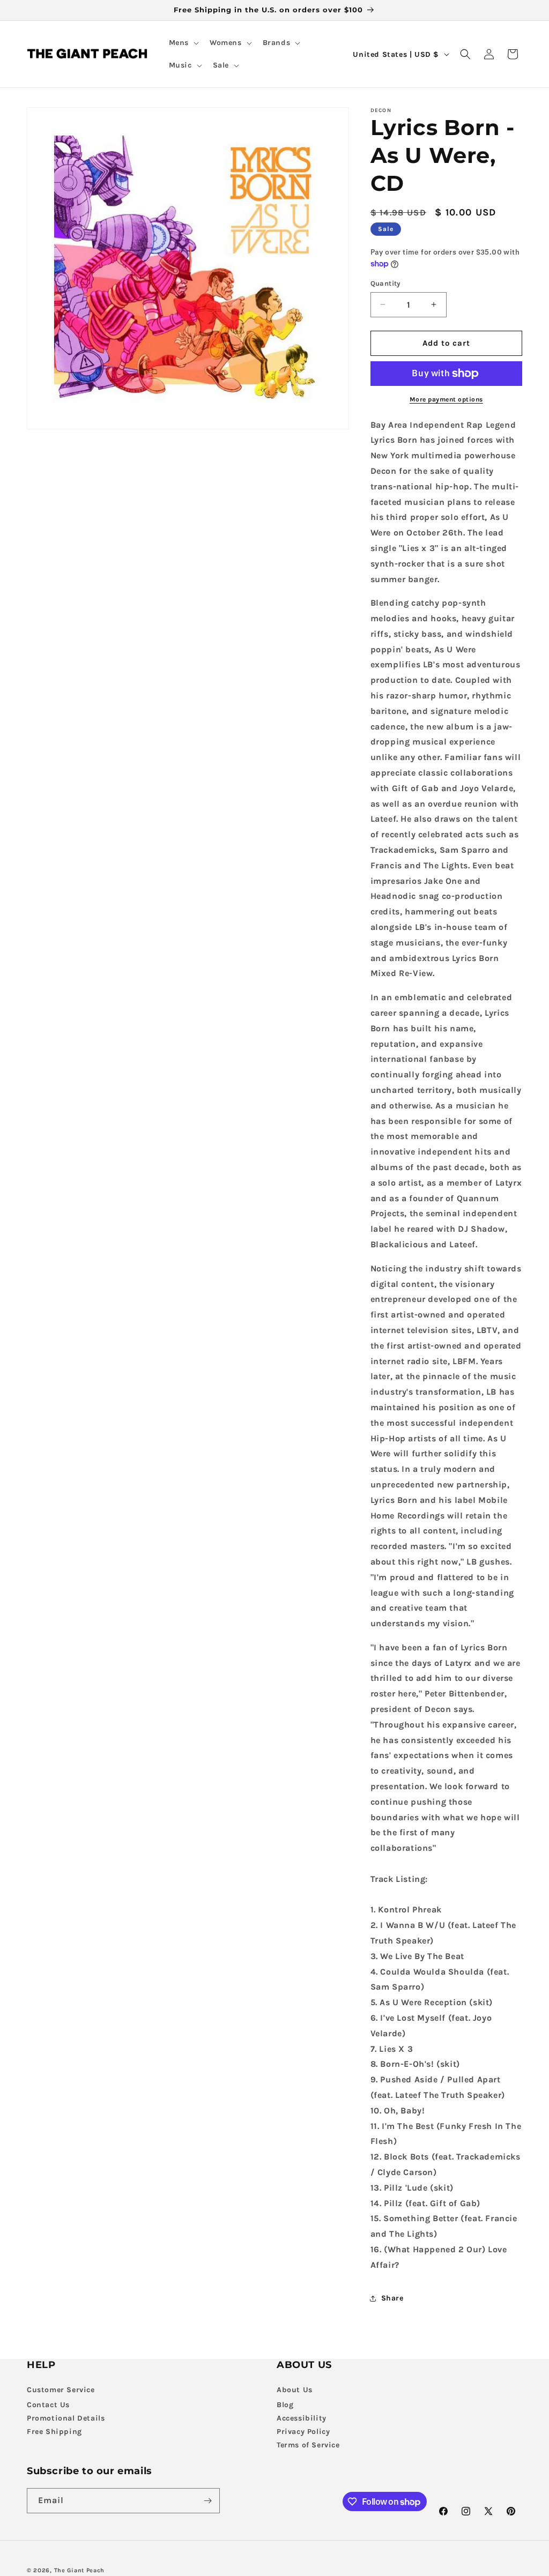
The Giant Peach (80, 2570)
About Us (295, 2390)
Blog (285, 2405)
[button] (183, 43)
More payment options (446, 399)
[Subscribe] (207, 2501)
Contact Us (48, 2405)
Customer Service (61, 2390)
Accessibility (302, 2418)
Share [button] (392, 2298)
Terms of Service (308, 2445)
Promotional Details (66, 2418)
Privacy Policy (303, 2432)
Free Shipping (54, 2432)
